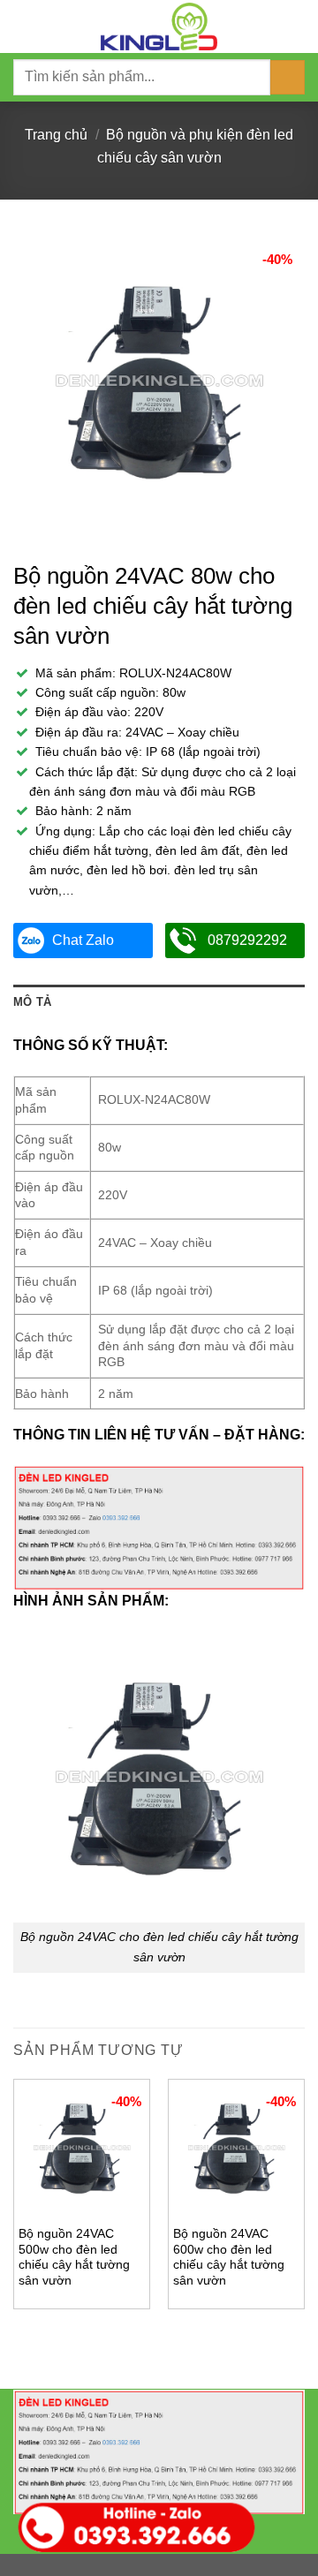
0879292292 (247, 940)
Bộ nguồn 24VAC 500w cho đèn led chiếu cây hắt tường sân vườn (74, 2257)
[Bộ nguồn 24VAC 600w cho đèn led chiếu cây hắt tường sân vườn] (236, 2147)
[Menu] (24, 26)
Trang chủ (56, 135)
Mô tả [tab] (32, 1002)
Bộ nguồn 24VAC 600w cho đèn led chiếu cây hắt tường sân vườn (229, 2257)
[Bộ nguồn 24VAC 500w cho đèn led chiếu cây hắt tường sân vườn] (82, 2147)
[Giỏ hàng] (296, 26)
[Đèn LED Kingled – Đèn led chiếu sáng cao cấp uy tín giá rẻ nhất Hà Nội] (159, 26)
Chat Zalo (83, 940)
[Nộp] (288, 77)
